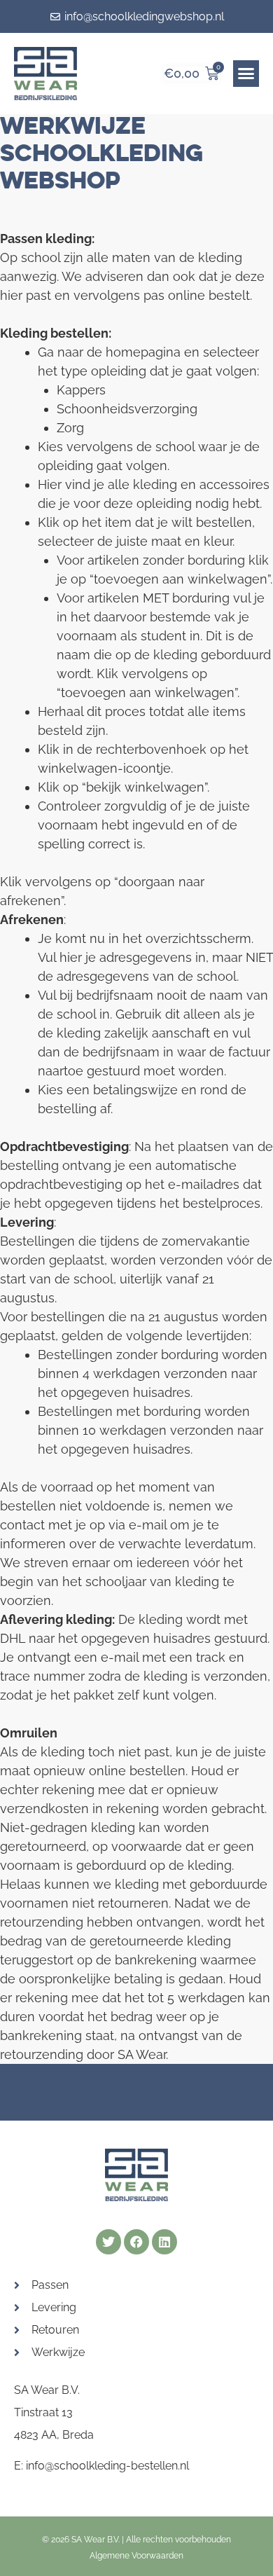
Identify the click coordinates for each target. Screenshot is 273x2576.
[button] (246, 74)
